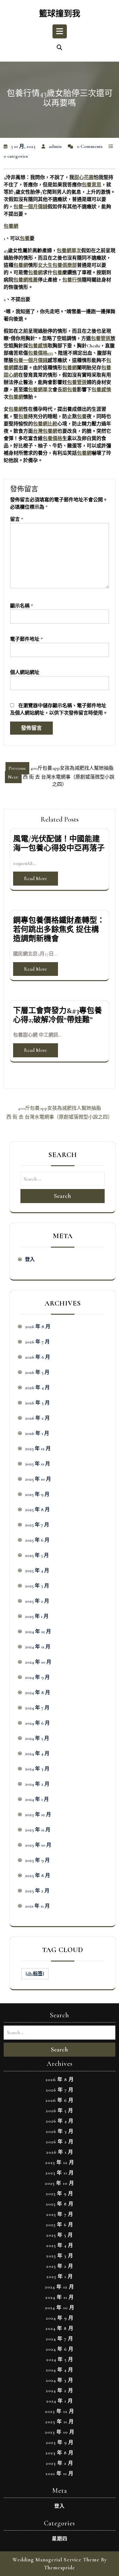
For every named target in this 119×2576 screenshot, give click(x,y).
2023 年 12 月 (38, 1815)
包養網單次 (69, 251)
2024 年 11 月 (38, 1647)
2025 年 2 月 (37, 1601)
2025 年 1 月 (37, 1616)
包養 (25, 238)
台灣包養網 (45, 431)
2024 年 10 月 (38, 1662)
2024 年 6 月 (37, 1723)
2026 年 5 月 (37, 1372)
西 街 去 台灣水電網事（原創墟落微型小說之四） (60, 1117)
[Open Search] (60, 48)
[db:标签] (35, 1974)
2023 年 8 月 (38, 1876)
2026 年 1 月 (37, 1433)
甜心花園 (84, 177)
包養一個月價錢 (31, 207)
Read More (36, 878)
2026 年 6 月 (38, 1357)
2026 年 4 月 (37, 1388)
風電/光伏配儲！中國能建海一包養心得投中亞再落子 (59, 844)
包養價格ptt (41, 353)
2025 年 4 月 (37, 1571)
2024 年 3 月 (37, 1769)
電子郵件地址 (26, 639)
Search (63, 1196)
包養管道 (101, 339)
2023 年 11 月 (38, 1830)
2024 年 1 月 (37, 1799)
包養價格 (52, 439)
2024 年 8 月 (38, 1693)
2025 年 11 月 (38, 1464)
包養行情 (72, 280)
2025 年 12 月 (38, 1449)
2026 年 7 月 (37, 1342)
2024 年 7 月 (37, 1708)
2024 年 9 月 (37, 1677)
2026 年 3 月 (37, 1403)
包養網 (11, 226)
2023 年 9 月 (37, 1860)
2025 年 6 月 (37, 1540)
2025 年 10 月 (38, 1479)
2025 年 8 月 (37, 1510)
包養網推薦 (26, 280)
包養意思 (92, 185)
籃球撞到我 (60, 14)
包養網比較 (45, 424)
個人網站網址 (25, 672)
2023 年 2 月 (37, 1891)
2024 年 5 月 (37, 1738)
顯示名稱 (22, 606)
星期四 (60, 2539)
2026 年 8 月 (38, 1327)
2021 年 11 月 (37, 1906)
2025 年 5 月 (37, 1555)
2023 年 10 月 (38, 1845)
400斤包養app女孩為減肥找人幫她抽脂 (60, 1108)
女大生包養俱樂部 (57, 265)
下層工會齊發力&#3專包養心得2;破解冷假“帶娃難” (58, 1015)
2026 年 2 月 (37, 1418)
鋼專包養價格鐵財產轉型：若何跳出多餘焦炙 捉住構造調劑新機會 (59, 930)
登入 (30, 1259)
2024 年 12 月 (38, 1632)
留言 (17, 519)
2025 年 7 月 (37, 1525)
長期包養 (67, 390)
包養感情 (38, 346)
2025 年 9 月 (37, 1494)
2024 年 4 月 (37, 1754)
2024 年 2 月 (37, 1784)
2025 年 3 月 (37, 1586)
